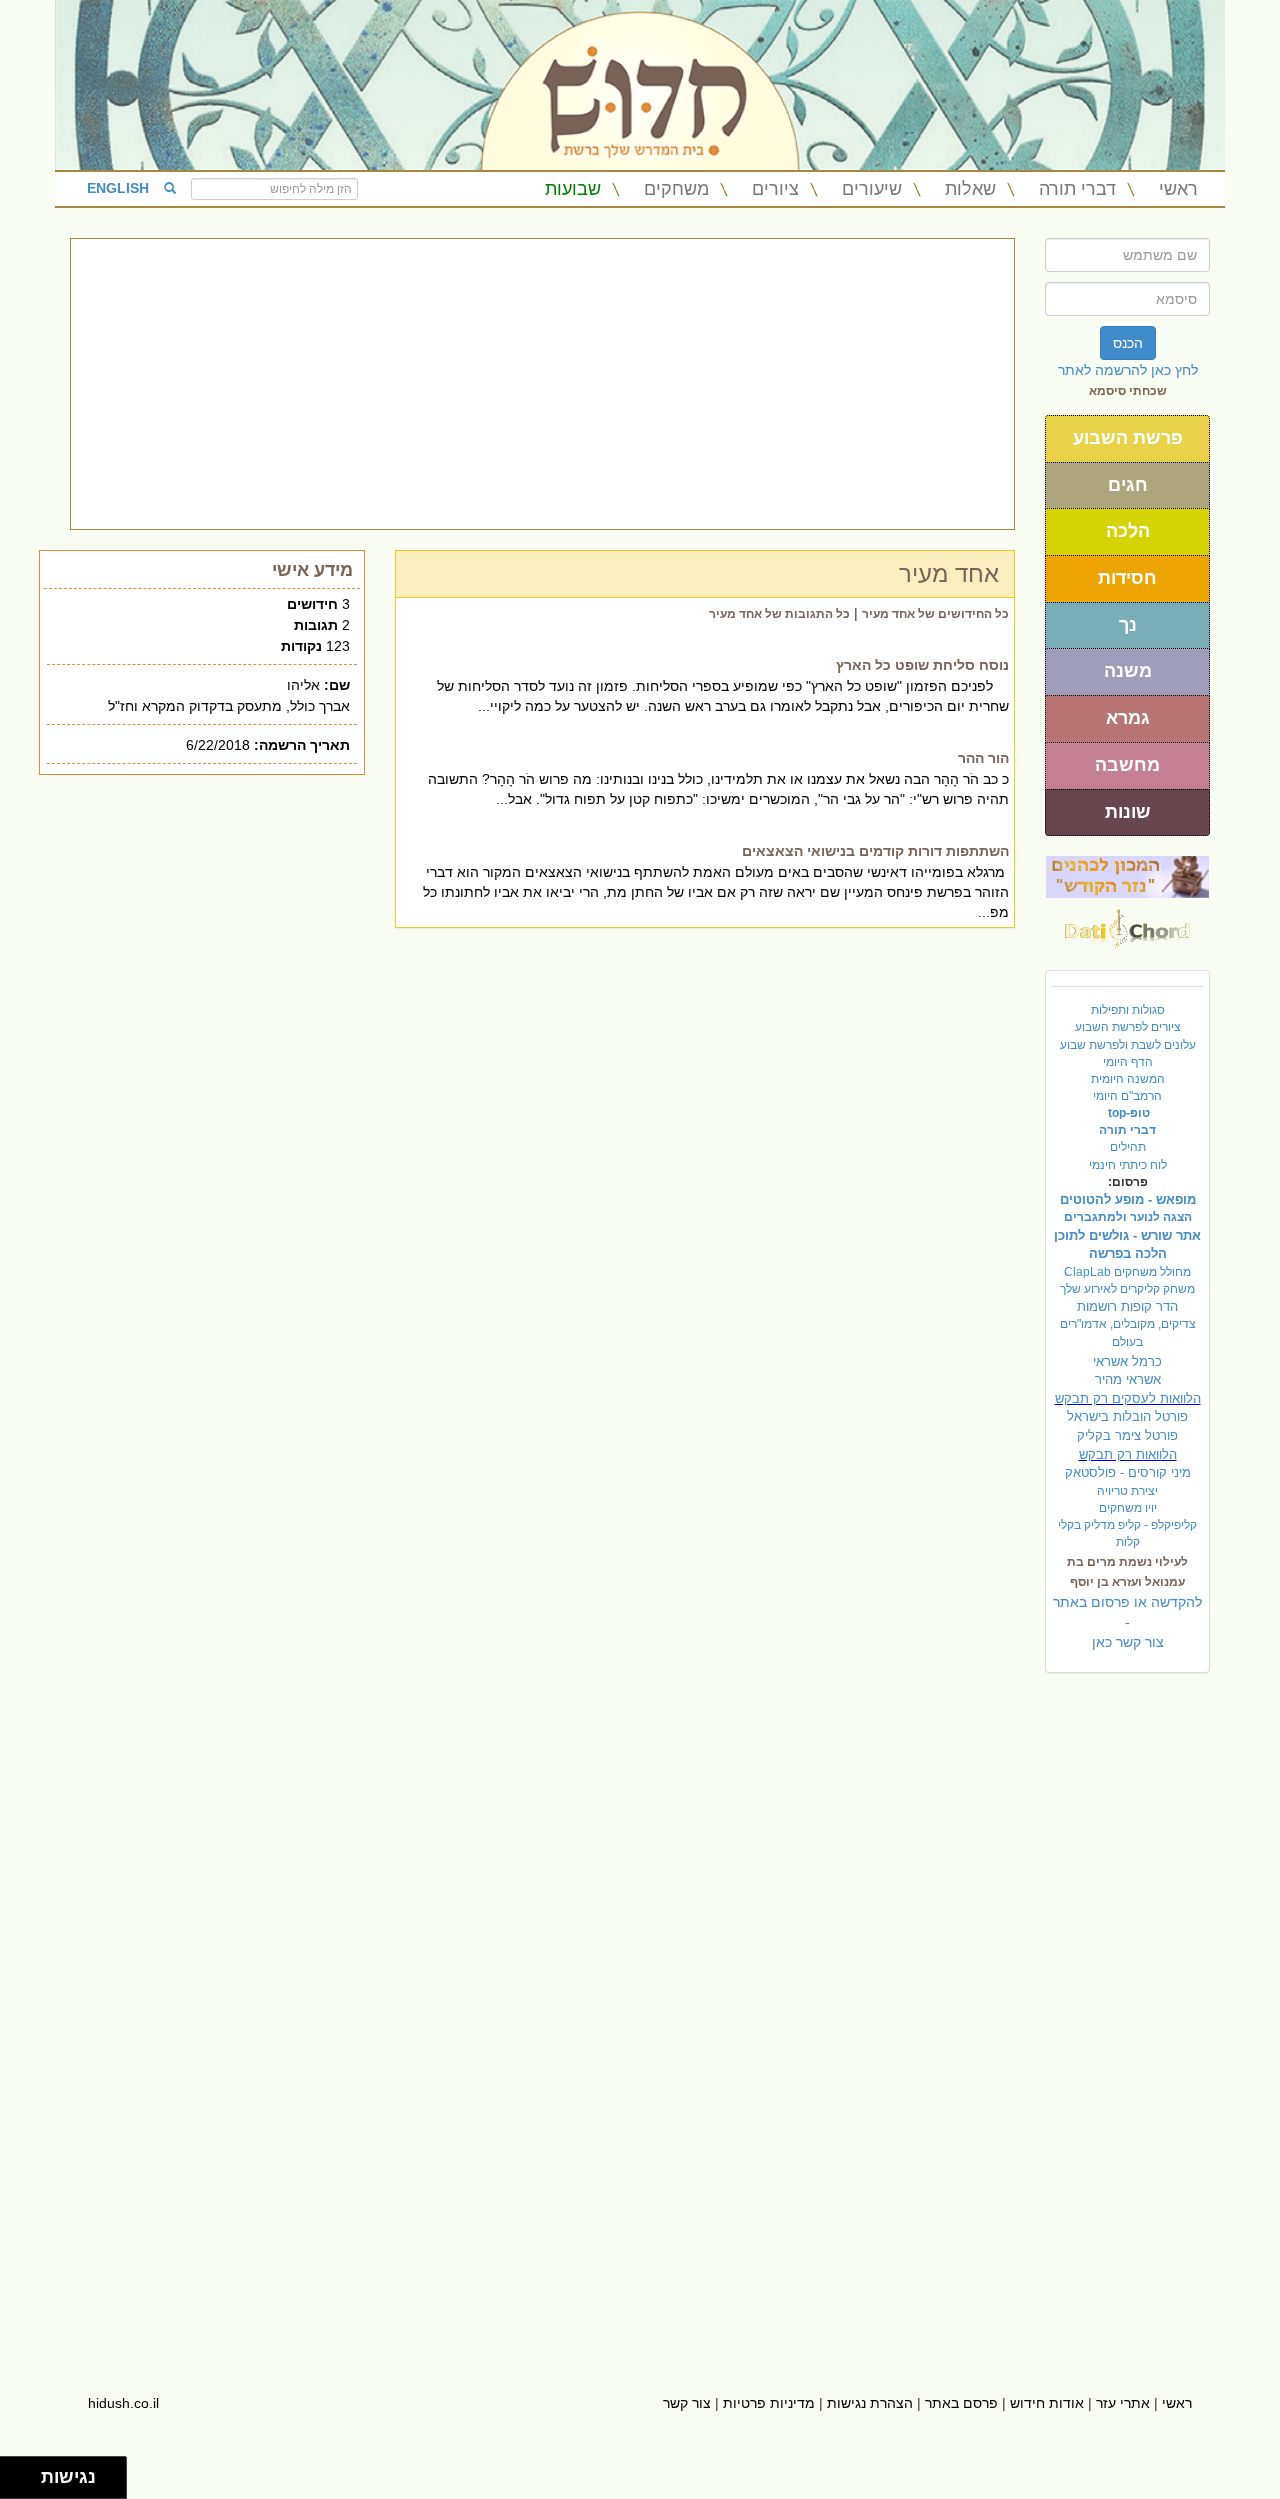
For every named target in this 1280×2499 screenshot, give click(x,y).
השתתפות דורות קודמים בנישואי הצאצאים (875, 851)
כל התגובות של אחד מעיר (779, 614)
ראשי (1178, 189)
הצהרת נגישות (870, 2403)
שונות (1128, 812)
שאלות (970, 189)
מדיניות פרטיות (769, 2403)
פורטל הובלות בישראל (1127, 1416)
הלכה (1128, 531)
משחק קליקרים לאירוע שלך (1127, 1289)
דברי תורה (1077, 189)
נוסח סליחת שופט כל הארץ (922, 665)
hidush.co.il (123, 2403)
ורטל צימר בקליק (1127, 1435)
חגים (1128, 485)
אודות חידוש (1047, 2403)
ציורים (775, 189)
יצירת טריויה (1127, 1491)
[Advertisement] (542, 384)
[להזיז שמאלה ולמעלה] (15, 2472)
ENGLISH (118, 188)
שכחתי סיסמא (1128, 391)
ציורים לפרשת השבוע (1128, 1027)
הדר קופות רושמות (1127, 1306)
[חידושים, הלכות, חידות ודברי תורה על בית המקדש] (1127, 876)
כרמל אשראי (1127, 1361)
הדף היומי (1128, 1062)
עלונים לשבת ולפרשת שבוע (1128, 1045)
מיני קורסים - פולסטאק (1128, 1472)
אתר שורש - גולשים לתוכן (1127, 1235)
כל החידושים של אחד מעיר (935, 614)
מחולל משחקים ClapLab (1127, 1272)
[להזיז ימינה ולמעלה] (26, 2472)
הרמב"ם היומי (1127, 1096)
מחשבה (1127, 765)
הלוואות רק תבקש (1128, 1454)
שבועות (573, 189)
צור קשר (687, 2403)
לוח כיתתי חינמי (1128, 1165)
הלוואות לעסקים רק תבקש (1128, 1398)
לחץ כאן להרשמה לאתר (1128, 370)
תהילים (1128, 1147)
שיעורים (872, 189)
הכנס (1128, 343)
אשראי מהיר (1128, 1379)
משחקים (676, 189)
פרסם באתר (961, 2403)
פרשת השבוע (1128, 438)
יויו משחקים (1128, 1508)
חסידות (1127, 578)
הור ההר (983, 758)
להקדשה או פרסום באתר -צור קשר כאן (1127, 1622)
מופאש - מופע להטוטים (1128, 1199)
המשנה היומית (1128, 1079)
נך (1128, 625)
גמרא (1128, 718)
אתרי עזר (1123, 2403)
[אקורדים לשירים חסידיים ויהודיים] (1127, 923)
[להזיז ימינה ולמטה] (26, 2483)
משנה (1128, 671)
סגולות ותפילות (1128, 1010)
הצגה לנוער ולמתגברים (1128, 1217)
